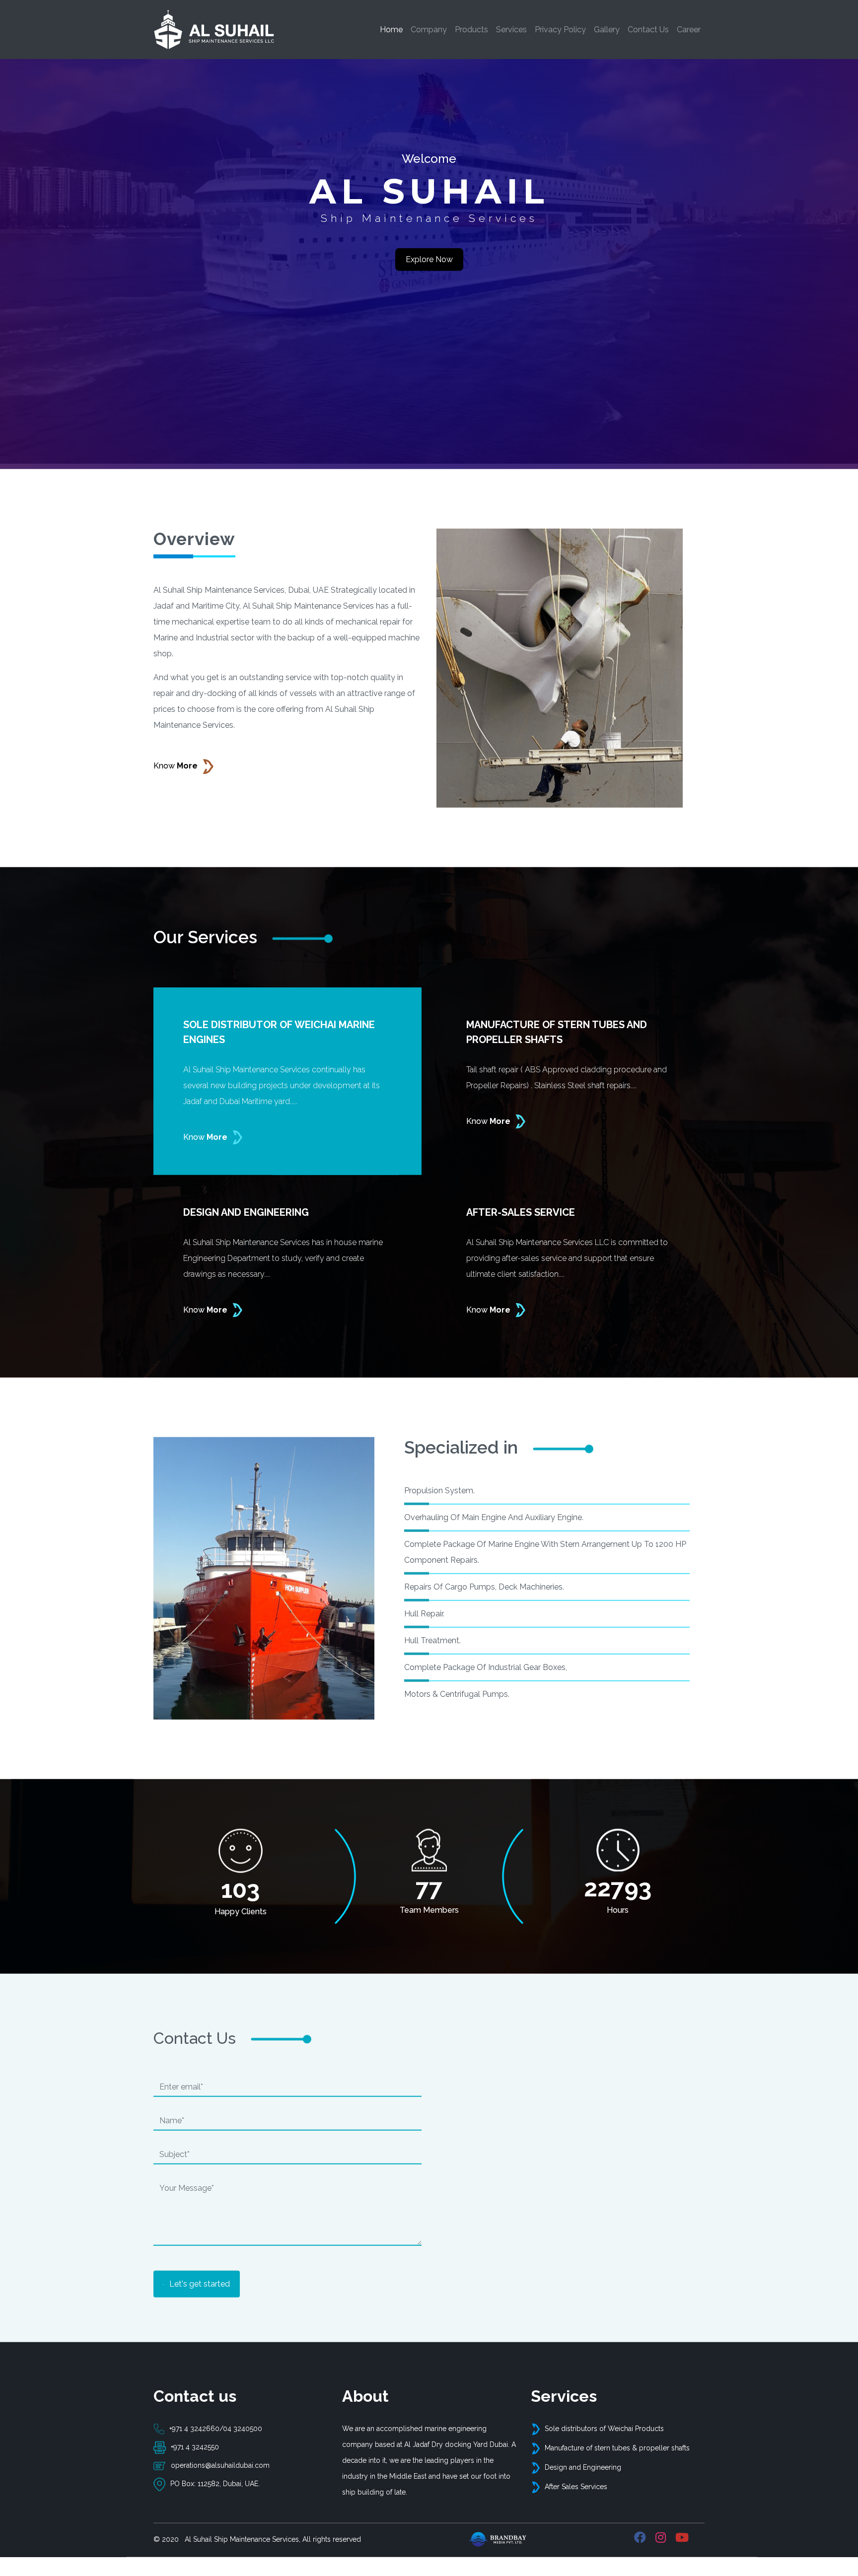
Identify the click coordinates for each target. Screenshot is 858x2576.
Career (689, 30)
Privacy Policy (560, 30)
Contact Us (648, 30)
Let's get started (199, 2298)
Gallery (607, 30)
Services (511, 30)
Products (471, 30)
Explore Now (429, 274)
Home (393, 29)
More (176, 780)
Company (429, 30)
